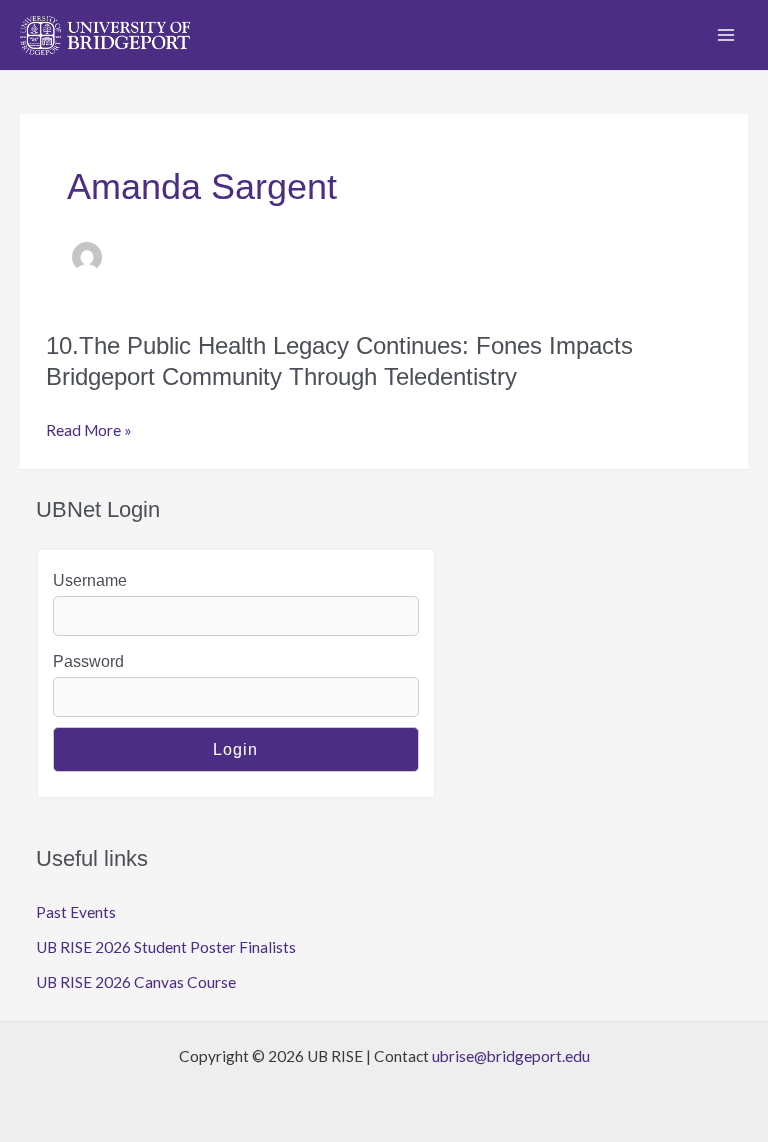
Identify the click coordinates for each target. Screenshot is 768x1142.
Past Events (76, 912)
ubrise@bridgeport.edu (511, 1056)
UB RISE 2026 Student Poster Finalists (166, 947)
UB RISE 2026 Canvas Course (136, 982)
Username (90, 580)
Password (88, 661)
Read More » (89, 432)
